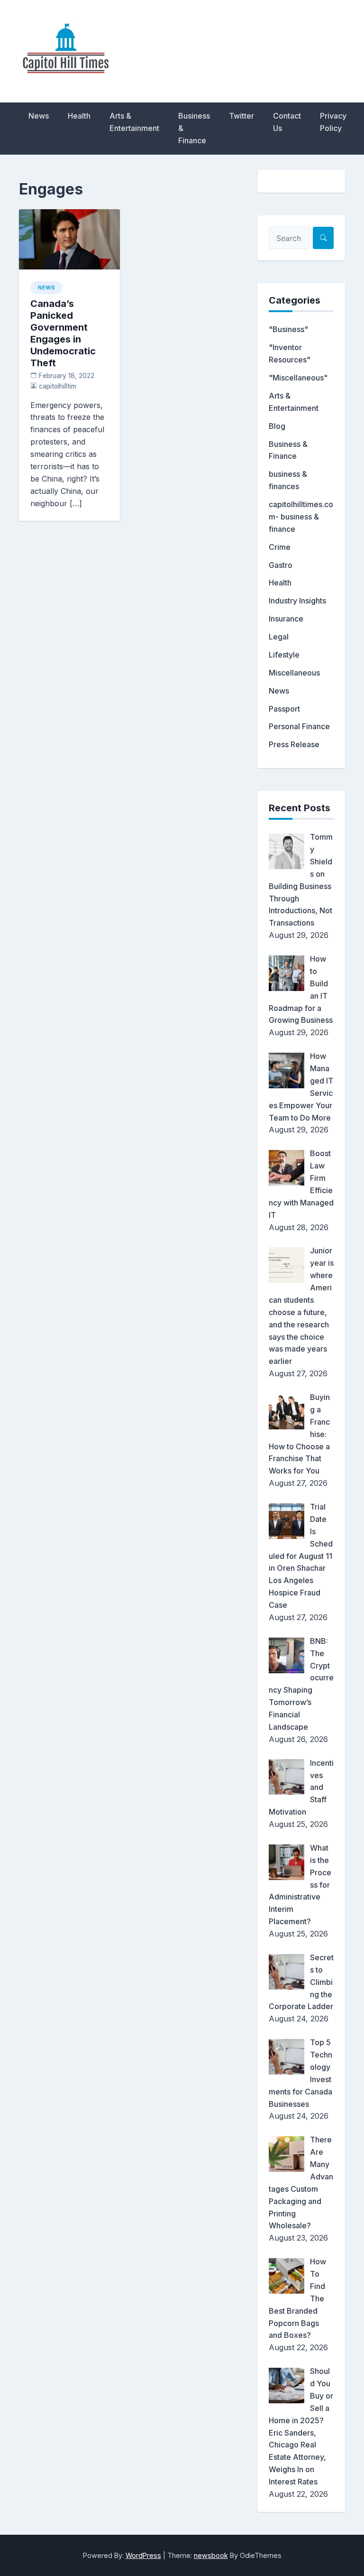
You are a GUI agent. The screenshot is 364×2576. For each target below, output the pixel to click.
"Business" (288, 329)
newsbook (211, 2555)
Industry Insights (297, 601)
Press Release (294, 744)
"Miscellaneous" (298, 378)
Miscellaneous (294, 673)
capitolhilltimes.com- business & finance (301, 517)
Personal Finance (299, 726)
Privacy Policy (333, 122)
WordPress (143, 2555)
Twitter (241, 116)
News (39, 116)
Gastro (281, 565)
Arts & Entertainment (134, 122)
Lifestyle (284, 655)
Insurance (286, 619)
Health (79, 116)
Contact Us (287, 122)
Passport (284, 709)
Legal (279, 637)
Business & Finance (194, 128)
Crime (280, 547)
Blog (277, 426)
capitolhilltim (58, 386)
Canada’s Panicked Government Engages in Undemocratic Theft (63, 333)
